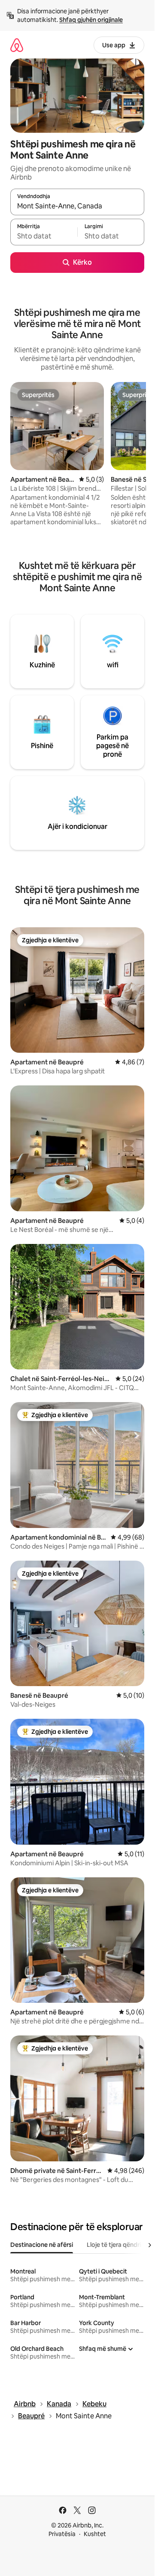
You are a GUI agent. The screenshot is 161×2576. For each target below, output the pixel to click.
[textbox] (44, 236)
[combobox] (77, 206)
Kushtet (95, 2534)
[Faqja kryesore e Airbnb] (17, 45)
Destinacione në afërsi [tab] (42, 2245)
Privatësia (62, 2534)
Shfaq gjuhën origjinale (91, 20)
